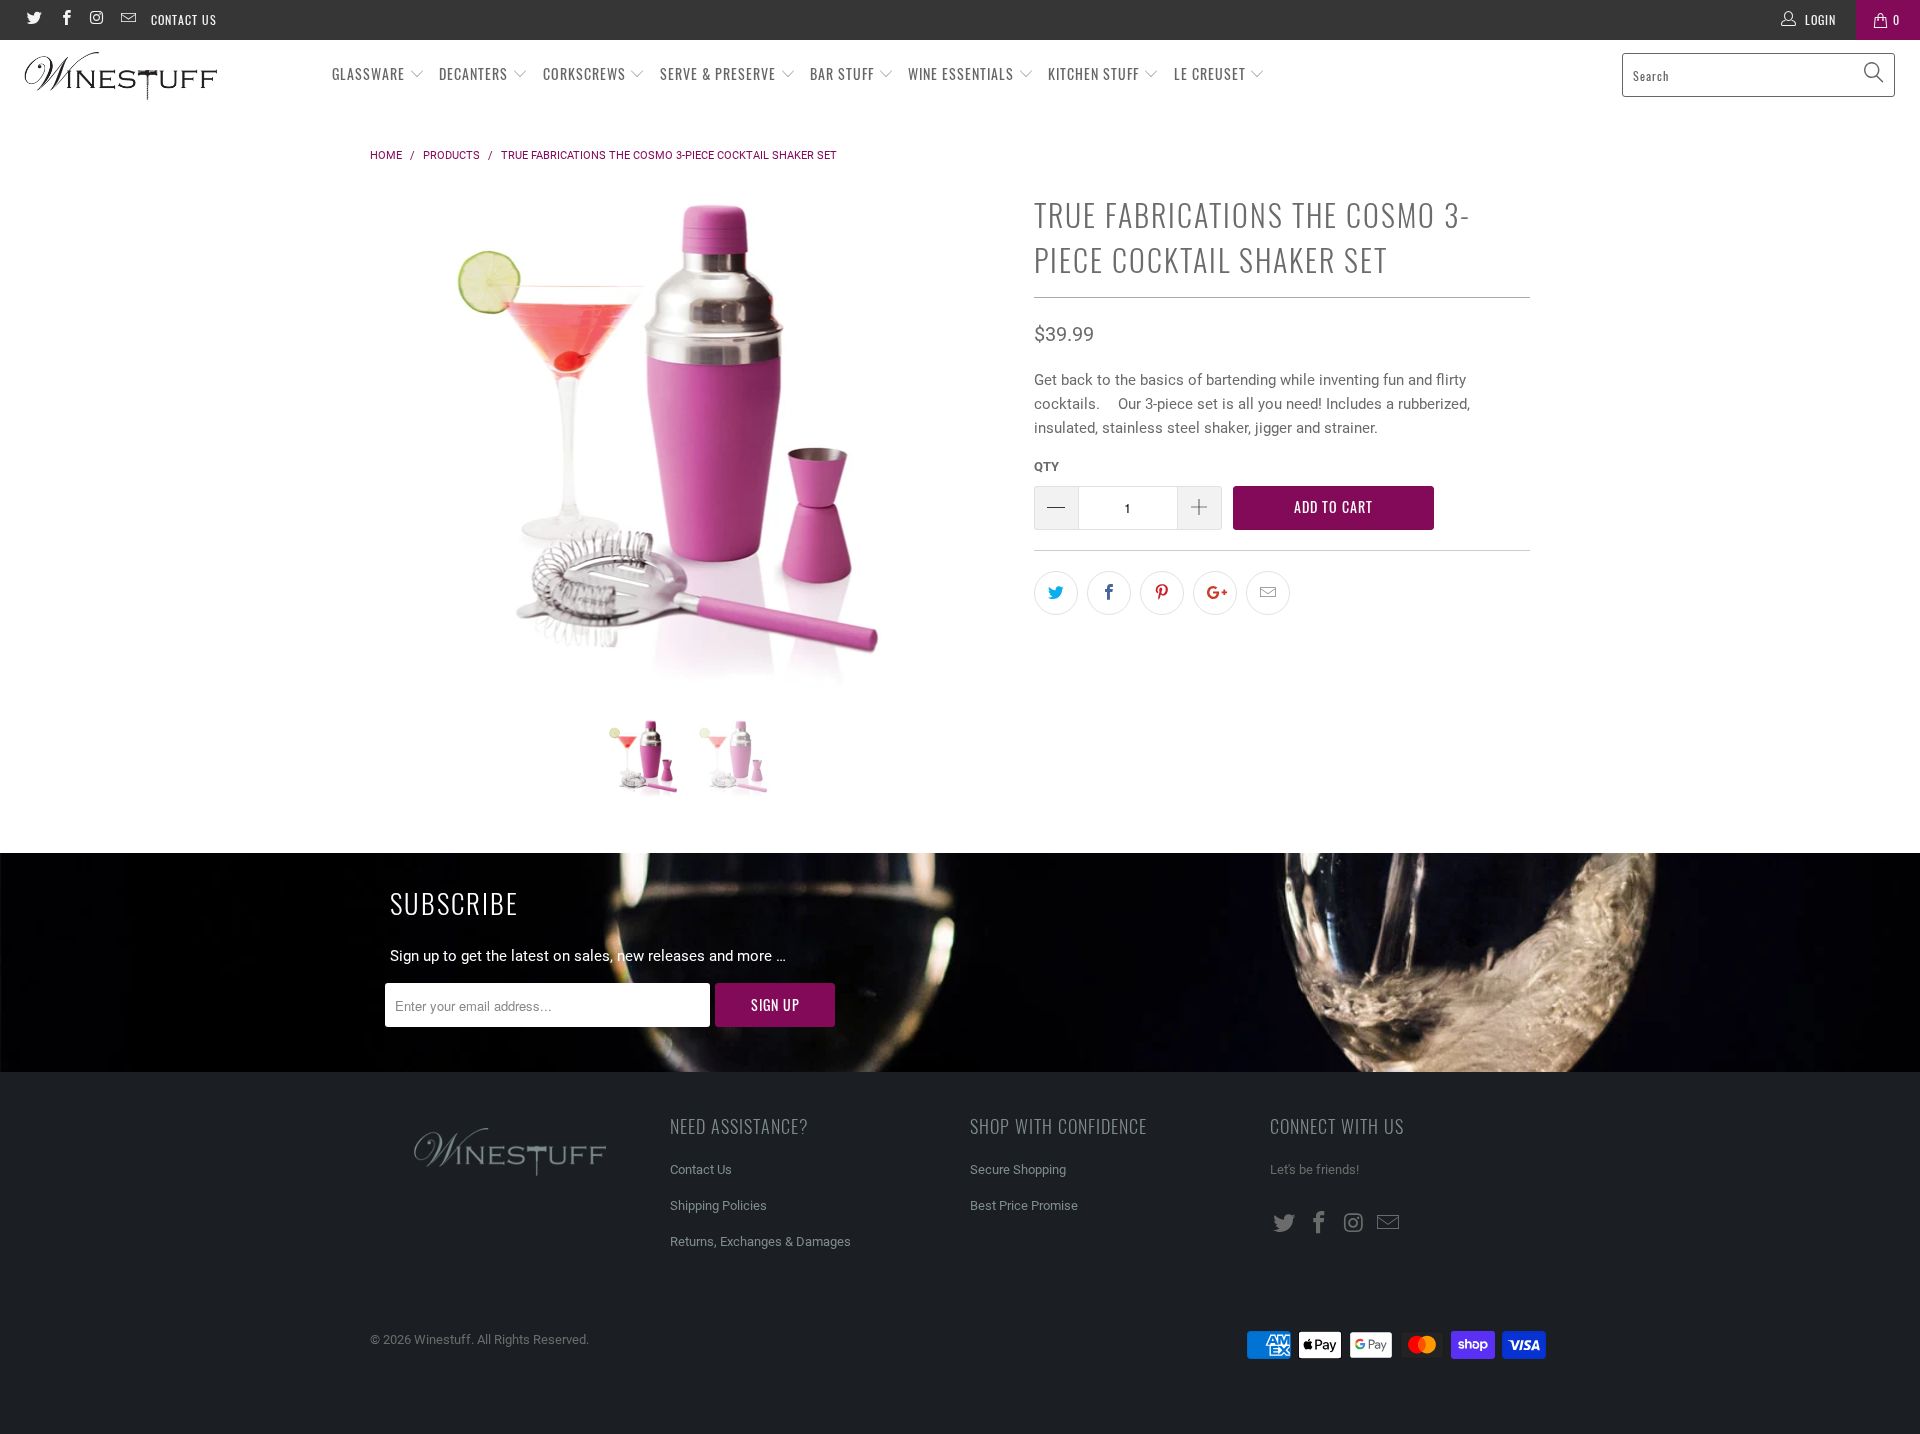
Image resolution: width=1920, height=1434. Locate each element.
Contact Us (184, 19)
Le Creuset (1212, 73)
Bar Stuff (844, 73)
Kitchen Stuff (1095, 73)
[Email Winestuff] (127, 20)
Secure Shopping (1018, 1169)
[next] (979, 453)
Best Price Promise (1024, 1205)
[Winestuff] (163, 77)
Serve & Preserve (720, 73)
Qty (1046, 466)
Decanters (475, 73)
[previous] (404, 453)
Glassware (370, 73)
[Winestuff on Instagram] (96, 20)
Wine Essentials (963, 73)
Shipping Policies (718, 1205)
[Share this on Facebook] (1109, 593)
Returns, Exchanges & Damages (760, 1241)
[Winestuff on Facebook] (64, 20)
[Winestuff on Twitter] (33, 20)
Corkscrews (586, 73)
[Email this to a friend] (1268, 593)
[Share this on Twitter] (1056, 593)
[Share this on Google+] (1215, 593)
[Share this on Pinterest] (1162, 593)
